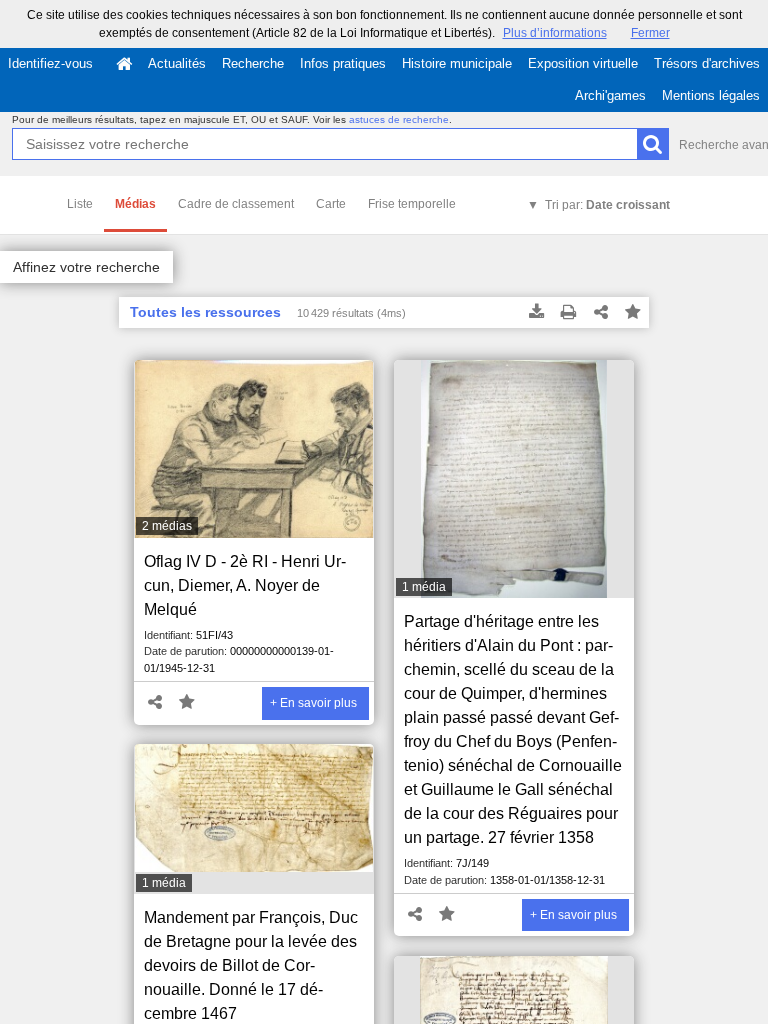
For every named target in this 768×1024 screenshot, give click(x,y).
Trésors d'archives (707, 63)
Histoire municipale (457, 63)
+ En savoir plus (313, 703)
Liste (80, 204)
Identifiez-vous (50, 63)
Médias (135, 204)
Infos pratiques (343, 63)
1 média (424, 587)
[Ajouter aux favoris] (633, 313)
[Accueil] (124, 64)
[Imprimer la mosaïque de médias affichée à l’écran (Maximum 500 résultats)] (569, 313)
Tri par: (607, 205)
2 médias (167, 526)
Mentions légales (711, 95)
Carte (331, 204)
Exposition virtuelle (583, 63)
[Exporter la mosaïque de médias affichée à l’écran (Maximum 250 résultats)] (537, 313)
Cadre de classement (236, 204)
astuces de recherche (399, 119)
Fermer (650, 33)
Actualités (177, 63)
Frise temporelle (412, 204)
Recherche (253, 63)
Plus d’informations (555, 33)
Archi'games (610, 95)
